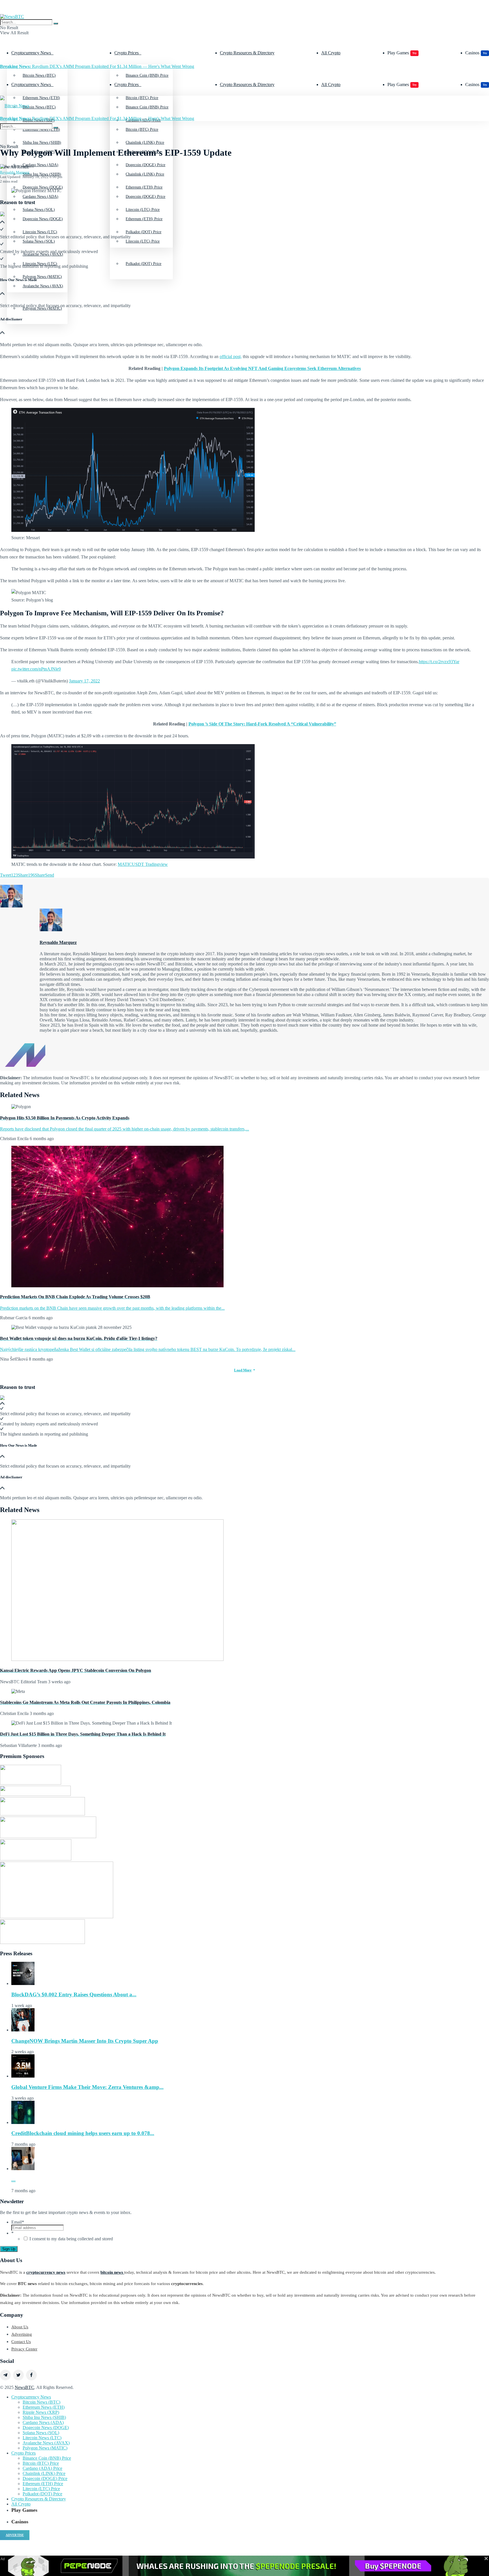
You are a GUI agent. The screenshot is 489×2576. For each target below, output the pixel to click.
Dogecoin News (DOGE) (43, 219)
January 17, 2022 (84, 681)
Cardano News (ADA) (40, 197)
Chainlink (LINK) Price (145, 174)
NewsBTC (24, 2387)
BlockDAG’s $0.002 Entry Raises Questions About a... (74, 1994)
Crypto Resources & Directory (247, 53)
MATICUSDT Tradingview (143, 864)
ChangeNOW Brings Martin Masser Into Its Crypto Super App (85, 2041)
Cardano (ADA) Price (42, 2468)
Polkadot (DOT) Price (143, 264)
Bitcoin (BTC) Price (142, 129)
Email (18, 2222)
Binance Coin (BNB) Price (147, 75)
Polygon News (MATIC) (45, 2448)
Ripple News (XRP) (41, 2412)
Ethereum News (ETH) (44, 2407)
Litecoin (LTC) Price (143, 241)
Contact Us (21, 2342)
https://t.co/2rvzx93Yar (439, 662)
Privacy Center (24, 2349)
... (13, 2180)
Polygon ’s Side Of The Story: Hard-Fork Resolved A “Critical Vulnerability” (262, 724)
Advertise (15, 2535)
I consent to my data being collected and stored (71, 2239)
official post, (231, 356)
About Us (20, 2327)
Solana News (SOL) (41, 2433)
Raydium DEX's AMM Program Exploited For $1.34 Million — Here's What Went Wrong (97, 66)
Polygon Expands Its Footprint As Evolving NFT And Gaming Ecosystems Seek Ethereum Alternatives (262, 368)
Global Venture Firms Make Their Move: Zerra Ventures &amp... (87, 2087)
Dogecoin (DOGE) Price (145, 197)
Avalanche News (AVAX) (43, 286)
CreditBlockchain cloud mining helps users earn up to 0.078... (83, 2133)
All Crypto (331, 53)
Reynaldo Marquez (15, 172)
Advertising (22, 2334)
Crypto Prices (126, 53)
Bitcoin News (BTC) (39, 75)
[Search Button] (56, 23)
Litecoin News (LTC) (40, 264)
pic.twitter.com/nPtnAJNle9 (36, 669)
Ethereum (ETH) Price (144, 219)
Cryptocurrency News (31, 53)
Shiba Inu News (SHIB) (42, 174)
